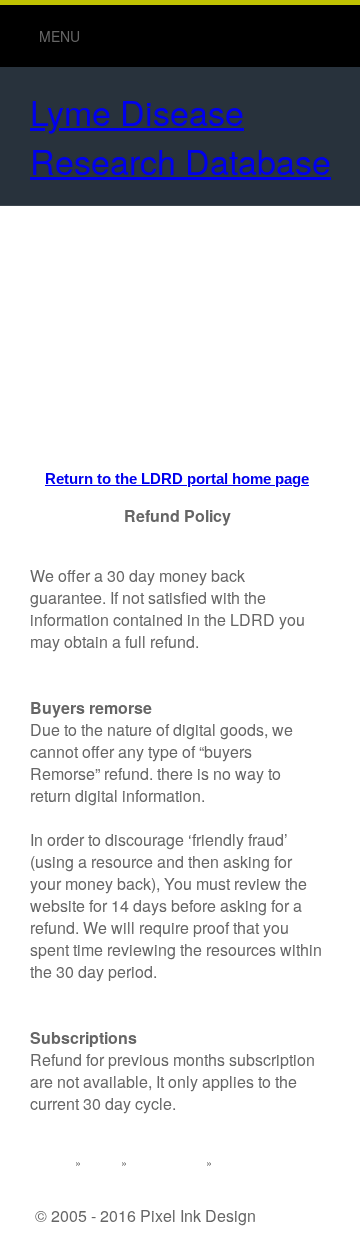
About (101, 1162)
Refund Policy (166, 1162)
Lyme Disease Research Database (180, 136)
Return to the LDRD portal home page (177, 478)
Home (54, 1162)
